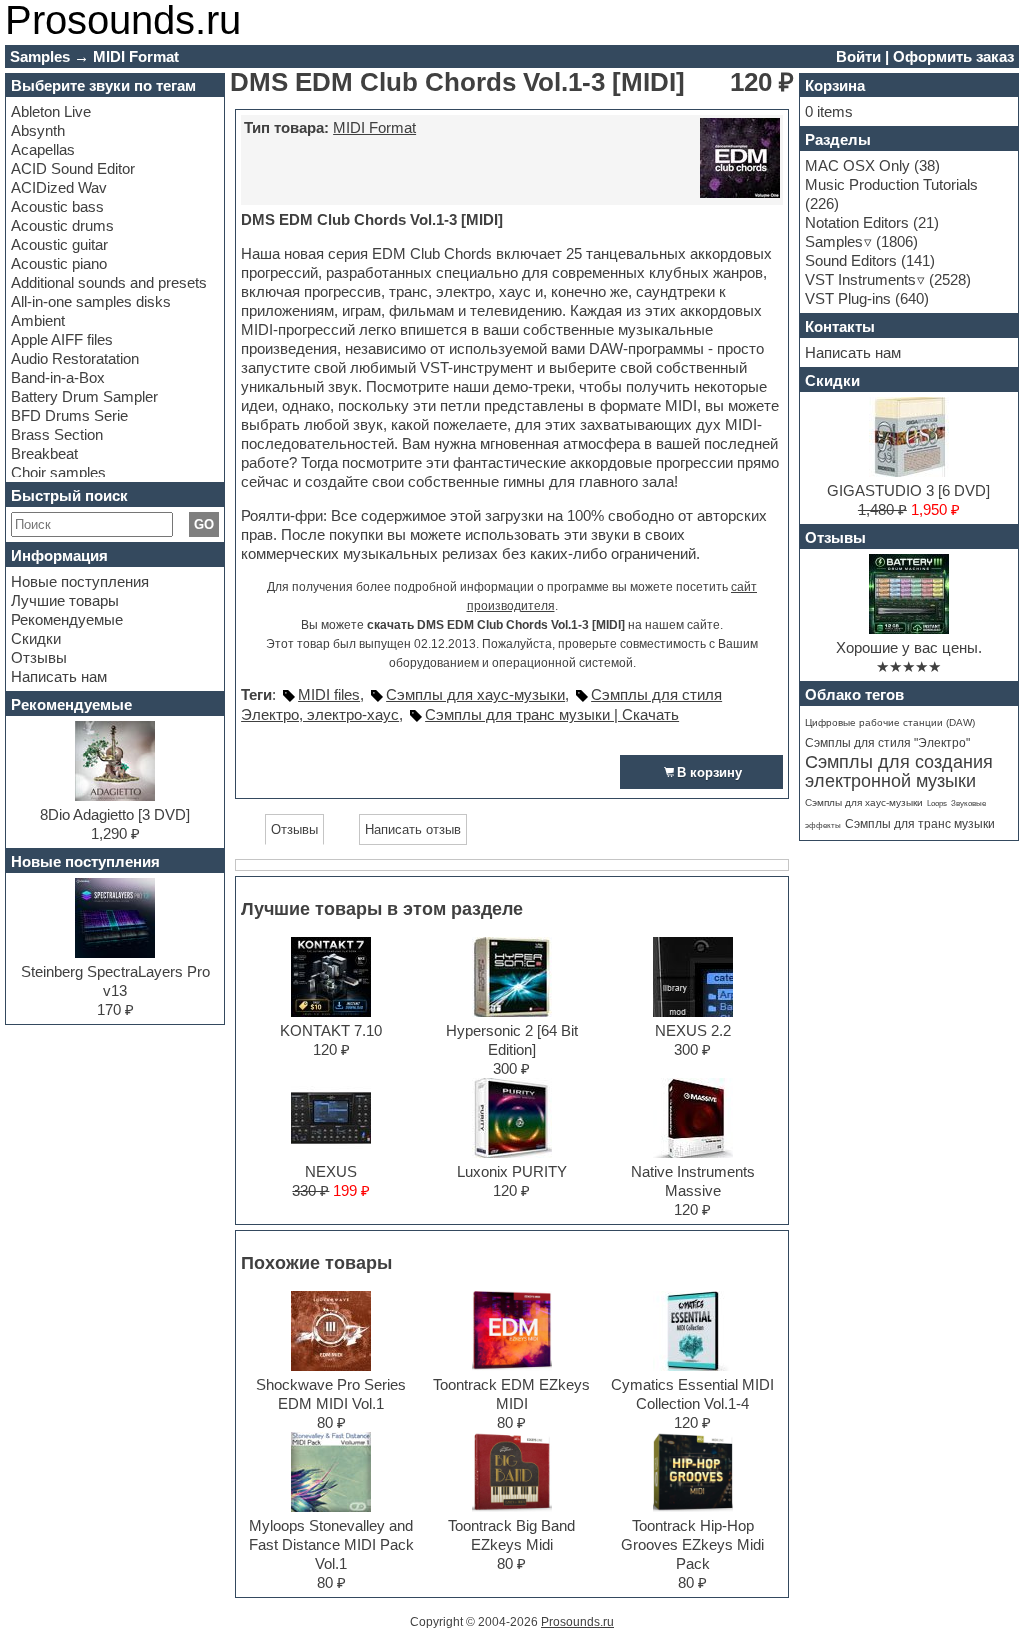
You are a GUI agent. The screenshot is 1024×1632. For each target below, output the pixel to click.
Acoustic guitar (59, 244)
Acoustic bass (57, 206)
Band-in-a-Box (58, 377)
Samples (834, 241)
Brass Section (57, 434)
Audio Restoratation (75, 358)
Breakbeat (44, 453)
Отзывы (39, 657)
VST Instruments (860, 279)
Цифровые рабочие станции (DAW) (890, 722)
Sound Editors (851, 260)
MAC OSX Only (857, 165)
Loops (937, 803)
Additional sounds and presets (109, 282)
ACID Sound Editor (73, 168)
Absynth (38, 130)
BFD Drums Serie (69, 415)
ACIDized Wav (59, 187)
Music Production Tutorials (891, 184)
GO (204, 524)
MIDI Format (374, 127)
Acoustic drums (62, 225)
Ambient (38, 320)
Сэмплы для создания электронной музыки (899, 771)
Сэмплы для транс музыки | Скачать (552, 714)
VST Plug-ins (848, 298)
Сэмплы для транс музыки (920, 824)
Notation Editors (857, 222)
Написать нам (59, 676)
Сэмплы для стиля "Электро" (887, 743)
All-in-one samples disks (91, 301)
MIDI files (329, 694)
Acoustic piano (59, 263)
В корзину (709, 772)
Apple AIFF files (62, 339)
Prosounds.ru (577, 1622)
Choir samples (58, 472)
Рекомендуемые (67, 619)
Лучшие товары (65, 600)
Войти (858, 56)
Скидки (36, 638)
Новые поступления (80, 581)
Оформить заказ (953, 56)
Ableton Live (51, 111)
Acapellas (43, 149)
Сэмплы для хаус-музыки (475, 694)
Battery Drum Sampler (84, 396)
